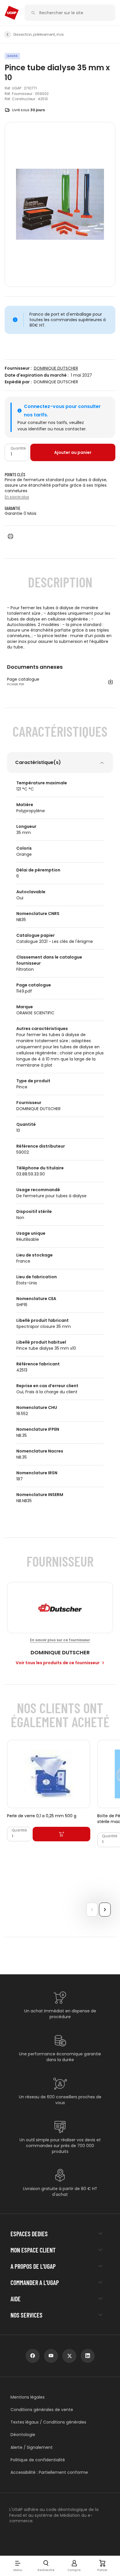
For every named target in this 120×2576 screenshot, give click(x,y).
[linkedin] (88, 2356)
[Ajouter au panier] (61, 1834)
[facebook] (33, 2356)
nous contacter (70, 429)
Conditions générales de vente (42, 2410)
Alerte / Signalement (32, 2448)
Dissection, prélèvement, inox (39, 35)
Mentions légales (28, 2397)
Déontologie (23, 2435)
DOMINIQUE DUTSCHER (56, 368)
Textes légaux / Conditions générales (48, 2422)
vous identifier (32, 429)
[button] (18, 2566)
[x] (69, 2356)
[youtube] (51, 2356)
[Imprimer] (10, 536)
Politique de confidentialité (38, 2460)
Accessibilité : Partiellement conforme (49, 2472)
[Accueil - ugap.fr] (12, 13)
